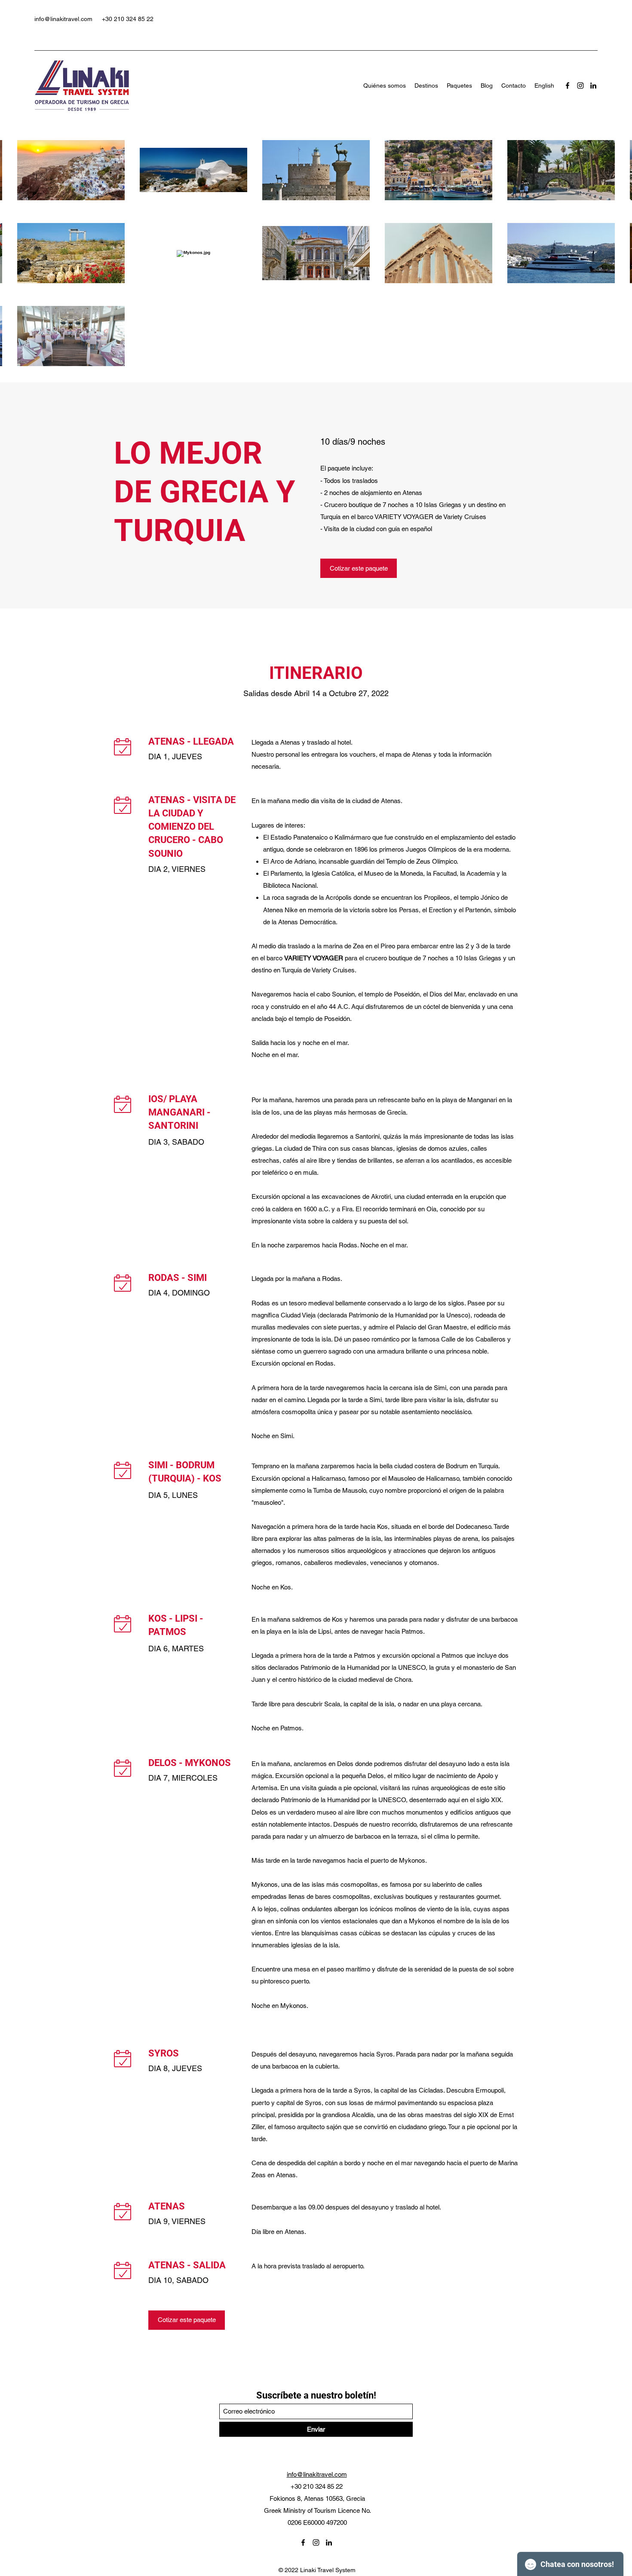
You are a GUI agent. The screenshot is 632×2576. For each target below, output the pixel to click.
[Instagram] (580, 86)
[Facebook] (568, 86)
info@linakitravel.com (63, 19)
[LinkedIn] (593, 86)
